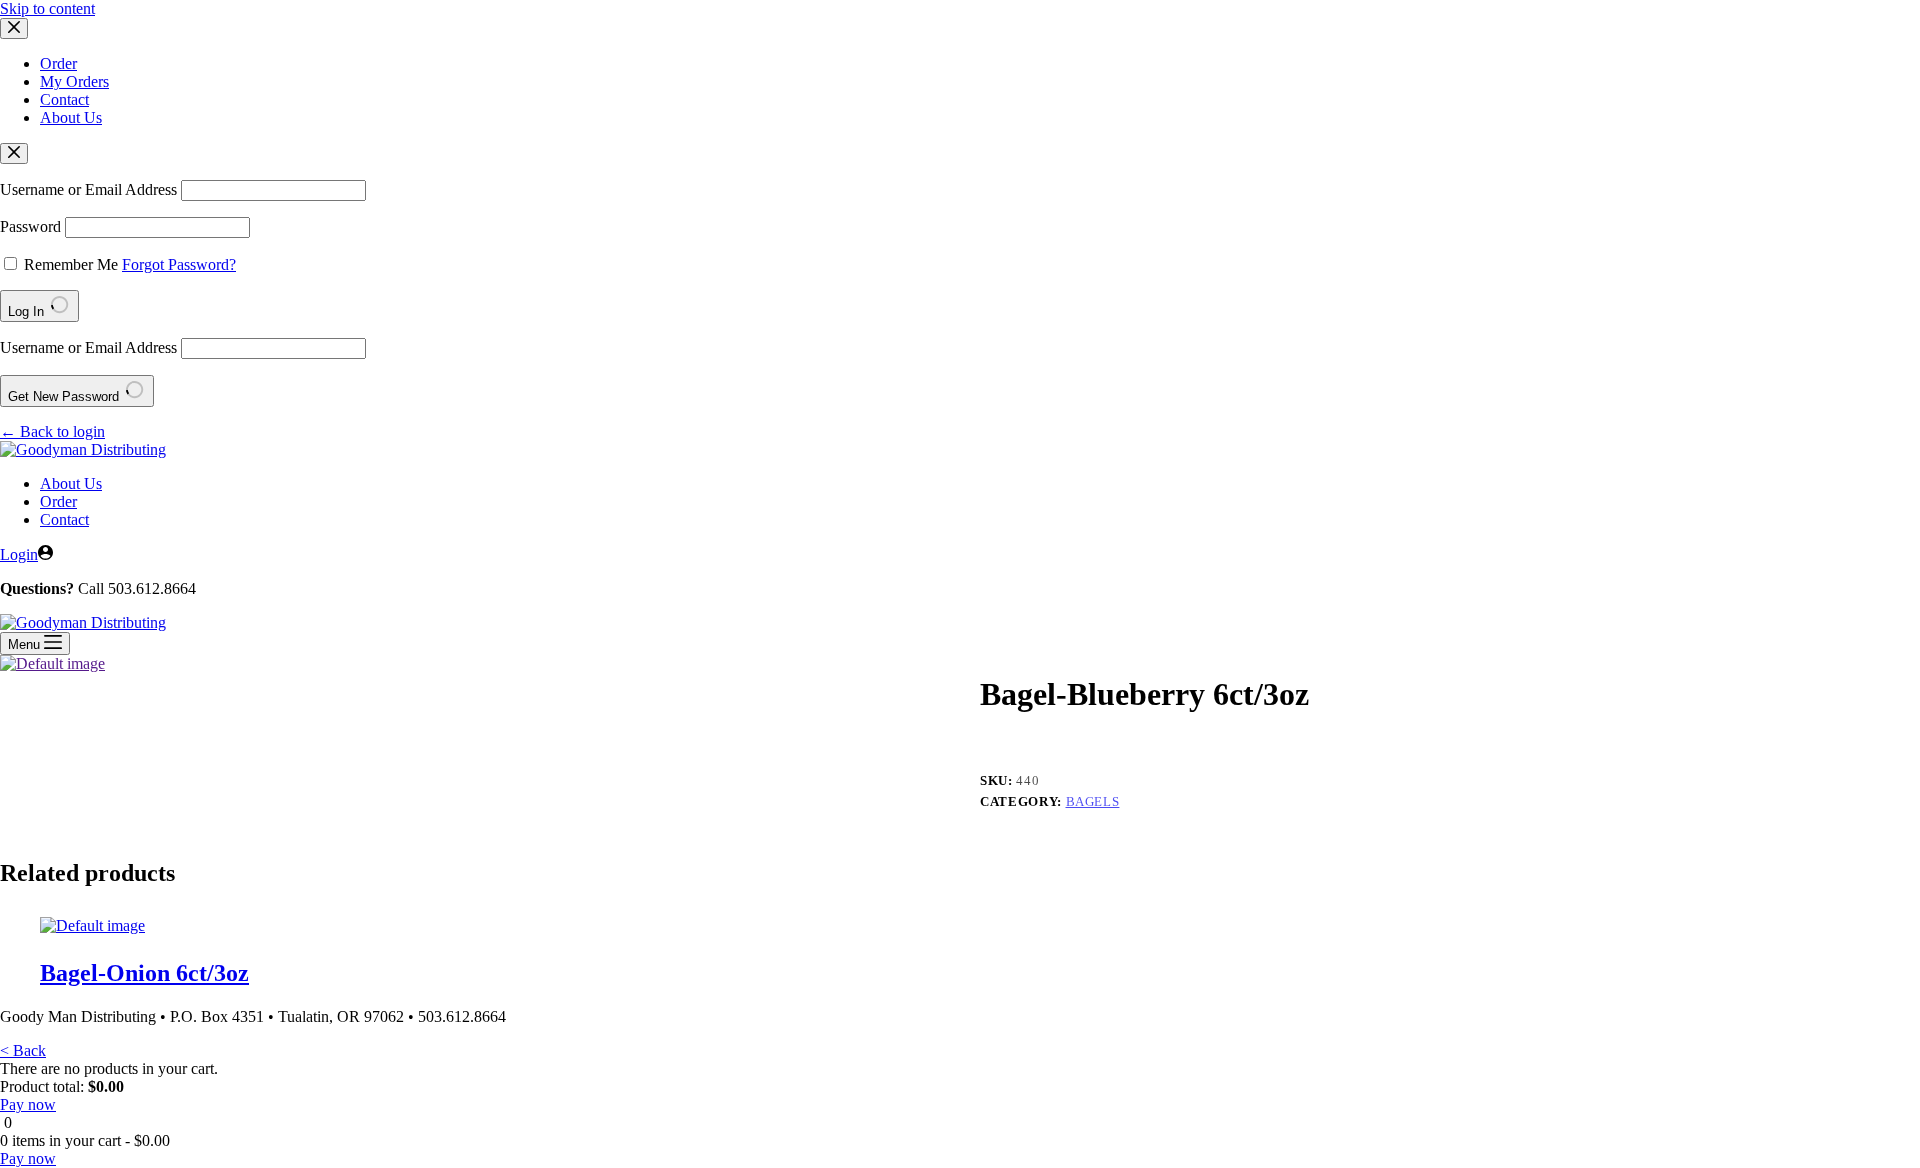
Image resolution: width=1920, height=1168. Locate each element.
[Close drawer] (14, 28)
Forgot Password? (179, 264)
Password (30, 226)
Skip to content (47, 8)
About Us (71, 117)
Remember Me (71, 264)
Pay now (28, 1104)
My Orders (74, 81)
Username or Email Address (88, 189)
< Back (23, 1050)
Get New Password (65, 396)
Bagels (1093, 801)
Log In (28, 311)
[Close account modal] (14, 153)
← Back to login (52, 431)
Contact (64, 99)
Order (58, 63)
